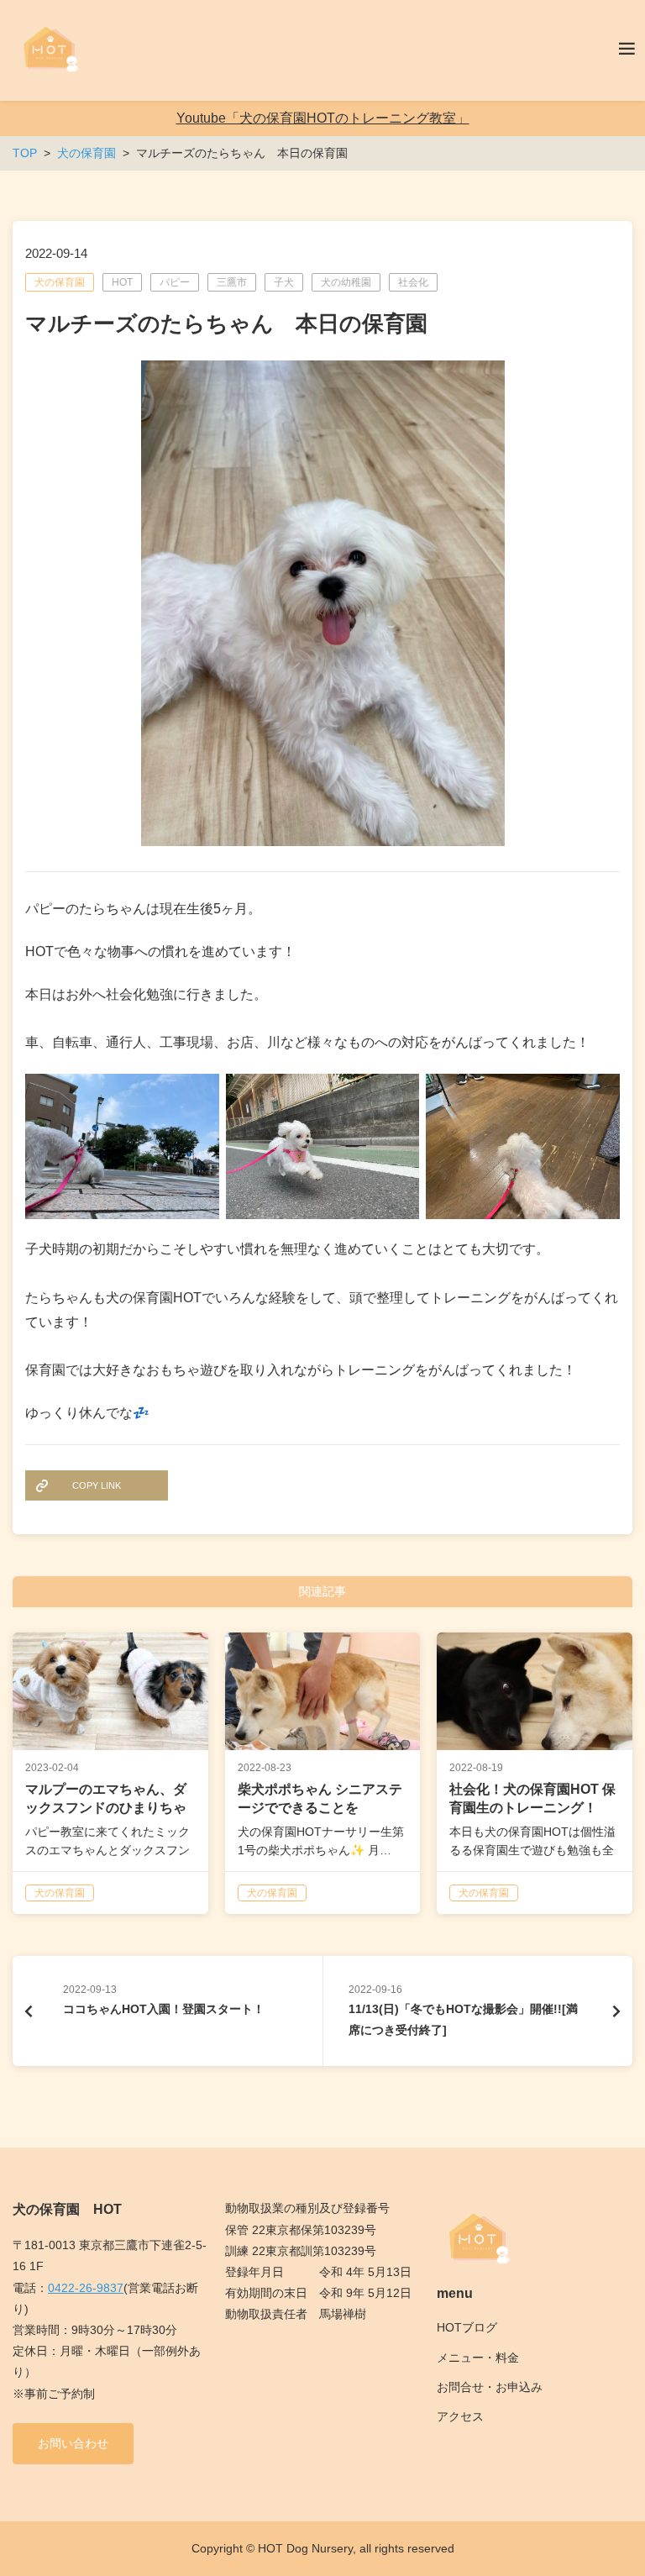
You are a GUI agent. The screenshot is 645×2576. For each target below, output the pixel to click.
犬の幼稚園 (346, 282)
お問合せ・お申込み (490, 2387)
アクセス (460, 2416)
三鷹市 (232, 282)
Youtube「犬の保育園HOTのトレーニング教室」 (323, 118)
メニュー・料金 (478, 2358)
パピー (175, 282)
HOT (122, 282)
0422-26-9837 (86, 2288)
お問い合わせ (73, 2443)
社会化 (413, 282)
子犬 (284, 282)
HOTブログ (467, 2327)
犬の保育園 (60, 282)
